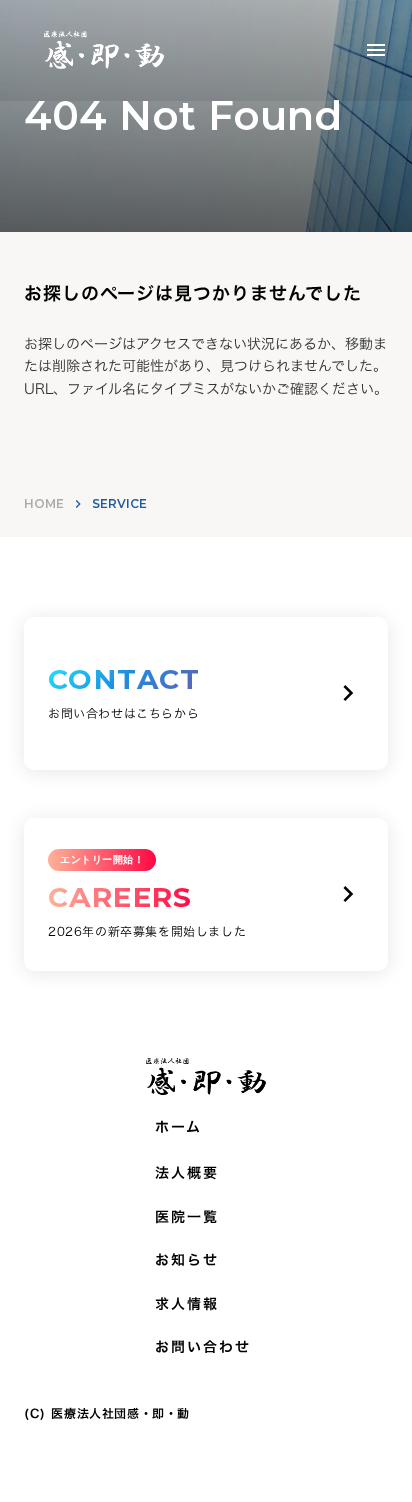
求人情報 (187, 1304)
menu (376, 50)
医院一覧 (187, 1217)
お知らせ (187, 1260)
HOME (44, 503)
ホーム (178, 1127)
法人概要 (187, 1173)
